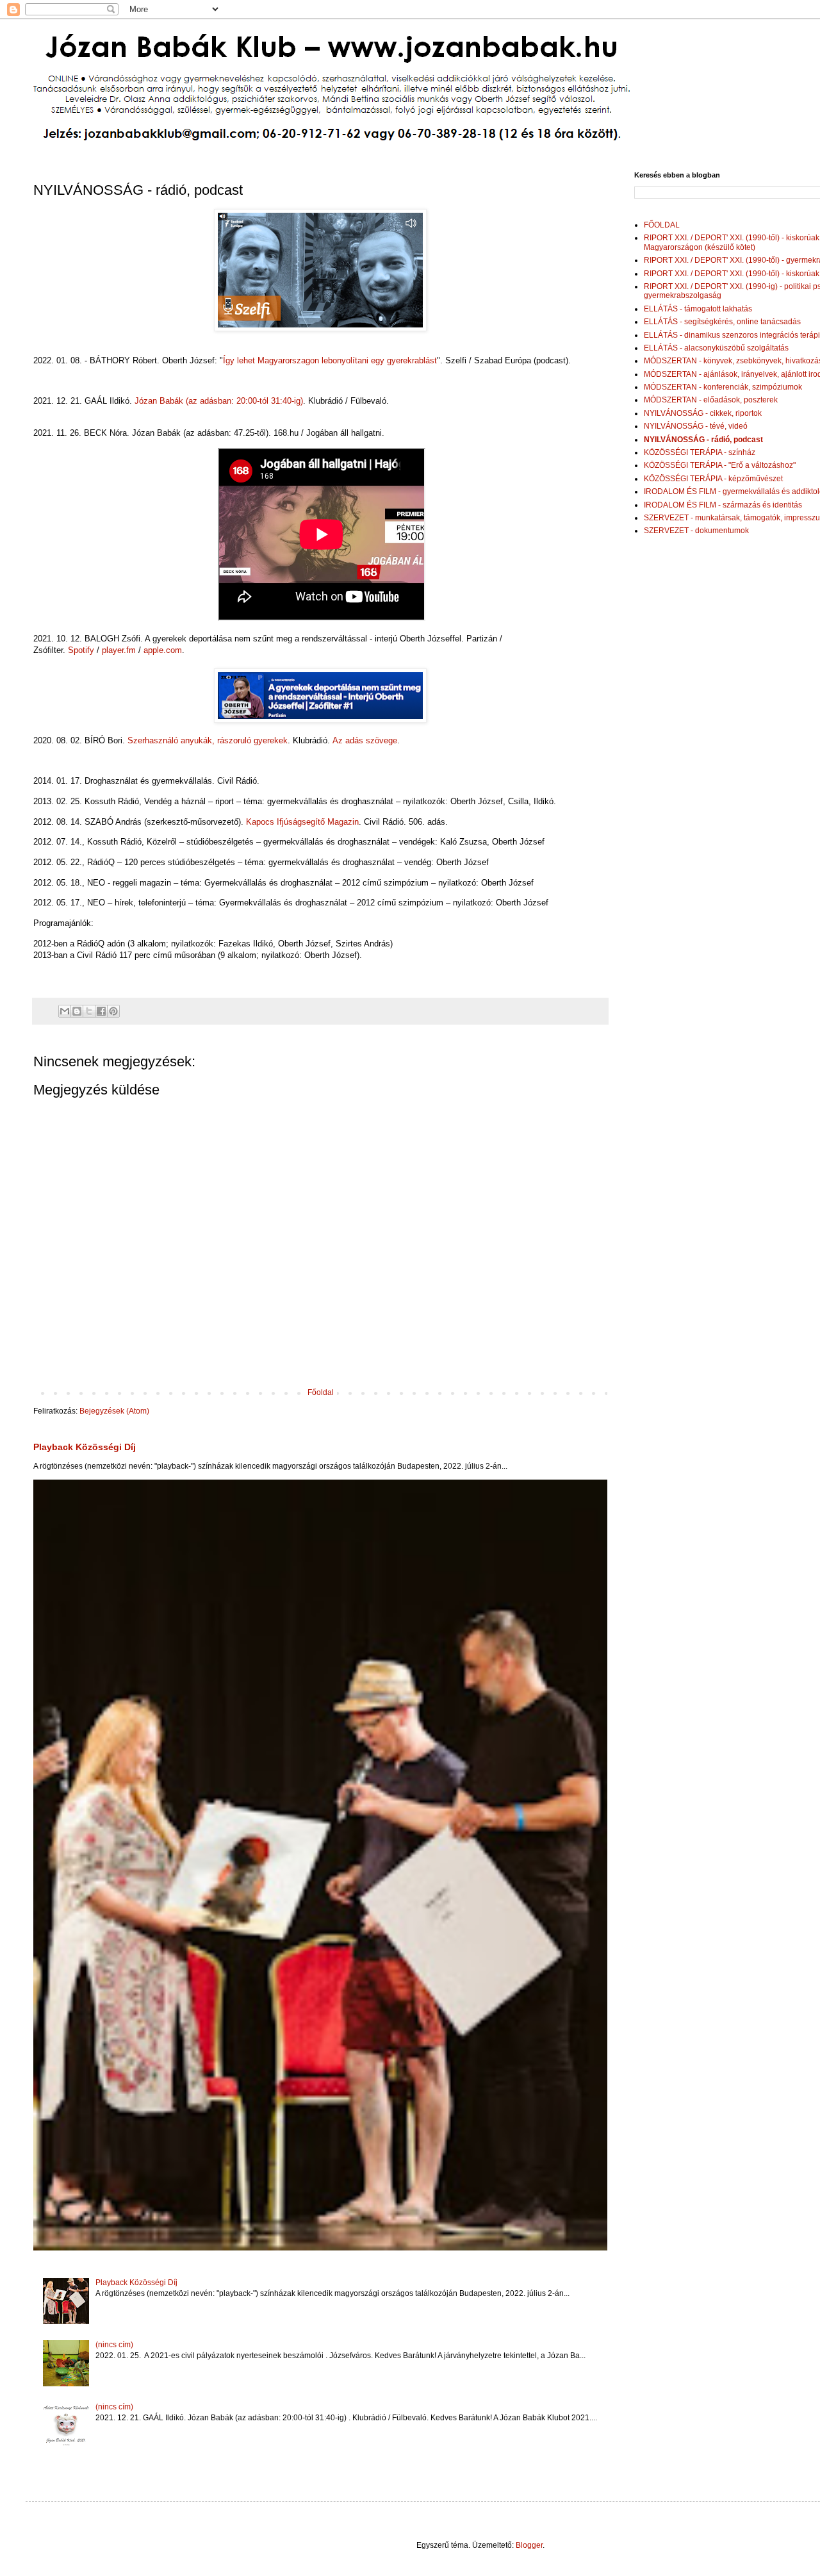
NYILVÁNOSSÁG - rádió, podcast (703, 440)
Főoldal (321, 1392)
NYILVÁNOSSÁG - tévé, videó (696, 426)
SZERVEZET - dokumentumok (696, 531)
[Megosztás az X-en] (89, 1011)
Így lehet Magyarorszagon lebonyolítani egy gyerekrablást (330, 360)
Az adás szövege (365, 740)
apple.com (163, 650)
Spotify (81, 650)
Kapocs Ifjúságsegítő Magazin (302, 822)
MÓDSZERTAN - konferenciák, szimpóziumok (723, 387)
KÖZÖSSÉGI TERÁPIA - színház (700, 452)
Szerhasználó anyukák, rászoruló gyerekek (208, 740)
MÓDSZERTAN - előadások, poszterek (711, 400)
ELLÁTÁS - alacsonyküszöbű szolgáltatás (716, 348)
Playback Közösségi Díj (85, 1447)
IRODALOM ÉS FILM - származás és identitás (723, 505)
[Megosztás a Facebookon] (101, 1011)
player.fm (119, 650)
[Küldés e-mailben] (65, 1011)
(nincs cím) (114, 2345)
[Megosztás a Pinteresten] (113, 1011)
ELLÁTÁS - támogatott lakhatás (698, 309)
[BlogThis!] (77, 1011)
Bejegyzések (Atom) (114, 1411)
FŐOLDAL (662, 225)
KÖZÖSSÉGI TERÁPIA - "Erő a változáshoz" (720, 465)
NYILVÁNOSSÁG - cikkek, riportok (703, 413)
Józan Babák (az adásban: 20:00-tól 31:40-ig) (219, 401)
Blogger (529, 2545)
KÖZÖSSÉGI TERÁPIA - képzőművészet (713, 479)
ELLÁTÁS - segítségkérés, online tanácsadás (722, 322)
